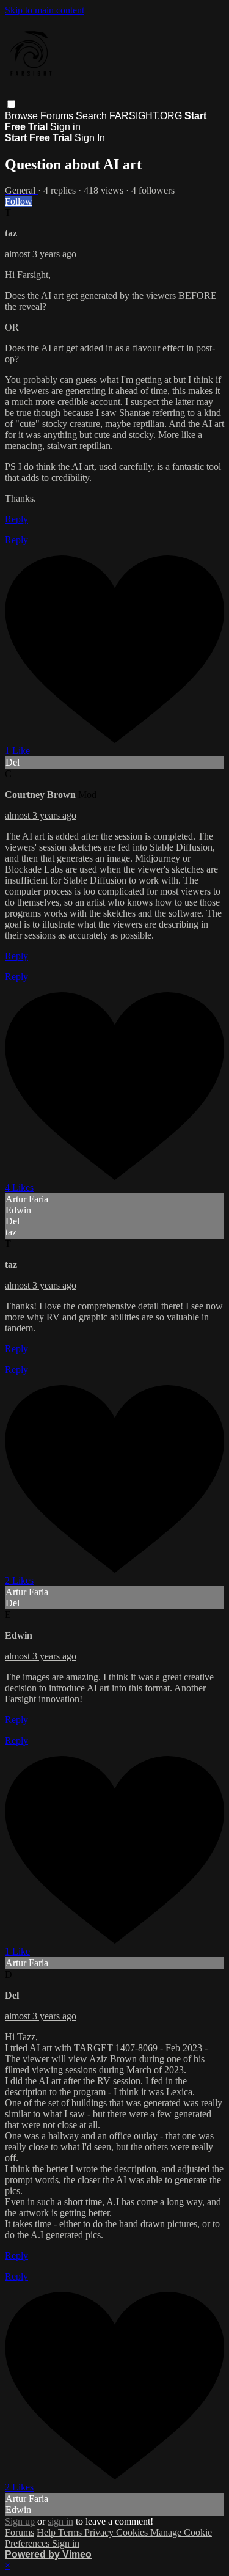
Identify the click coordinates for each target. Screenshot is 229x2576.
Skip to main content (45, 10)
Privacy (100, 2532)
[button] (11, 104)
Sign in (65, 127)
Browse (23, 116)
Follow (19, 201)
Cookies (133, 2532)
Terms (71, 2532)
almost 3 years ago (41, 254)
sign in (60, 2521)
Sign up (20, 2521)
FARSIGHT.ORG (146, 116)
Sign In (90, 138)
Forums (58, 116)
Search (93, 116)
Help (47, 2532)
